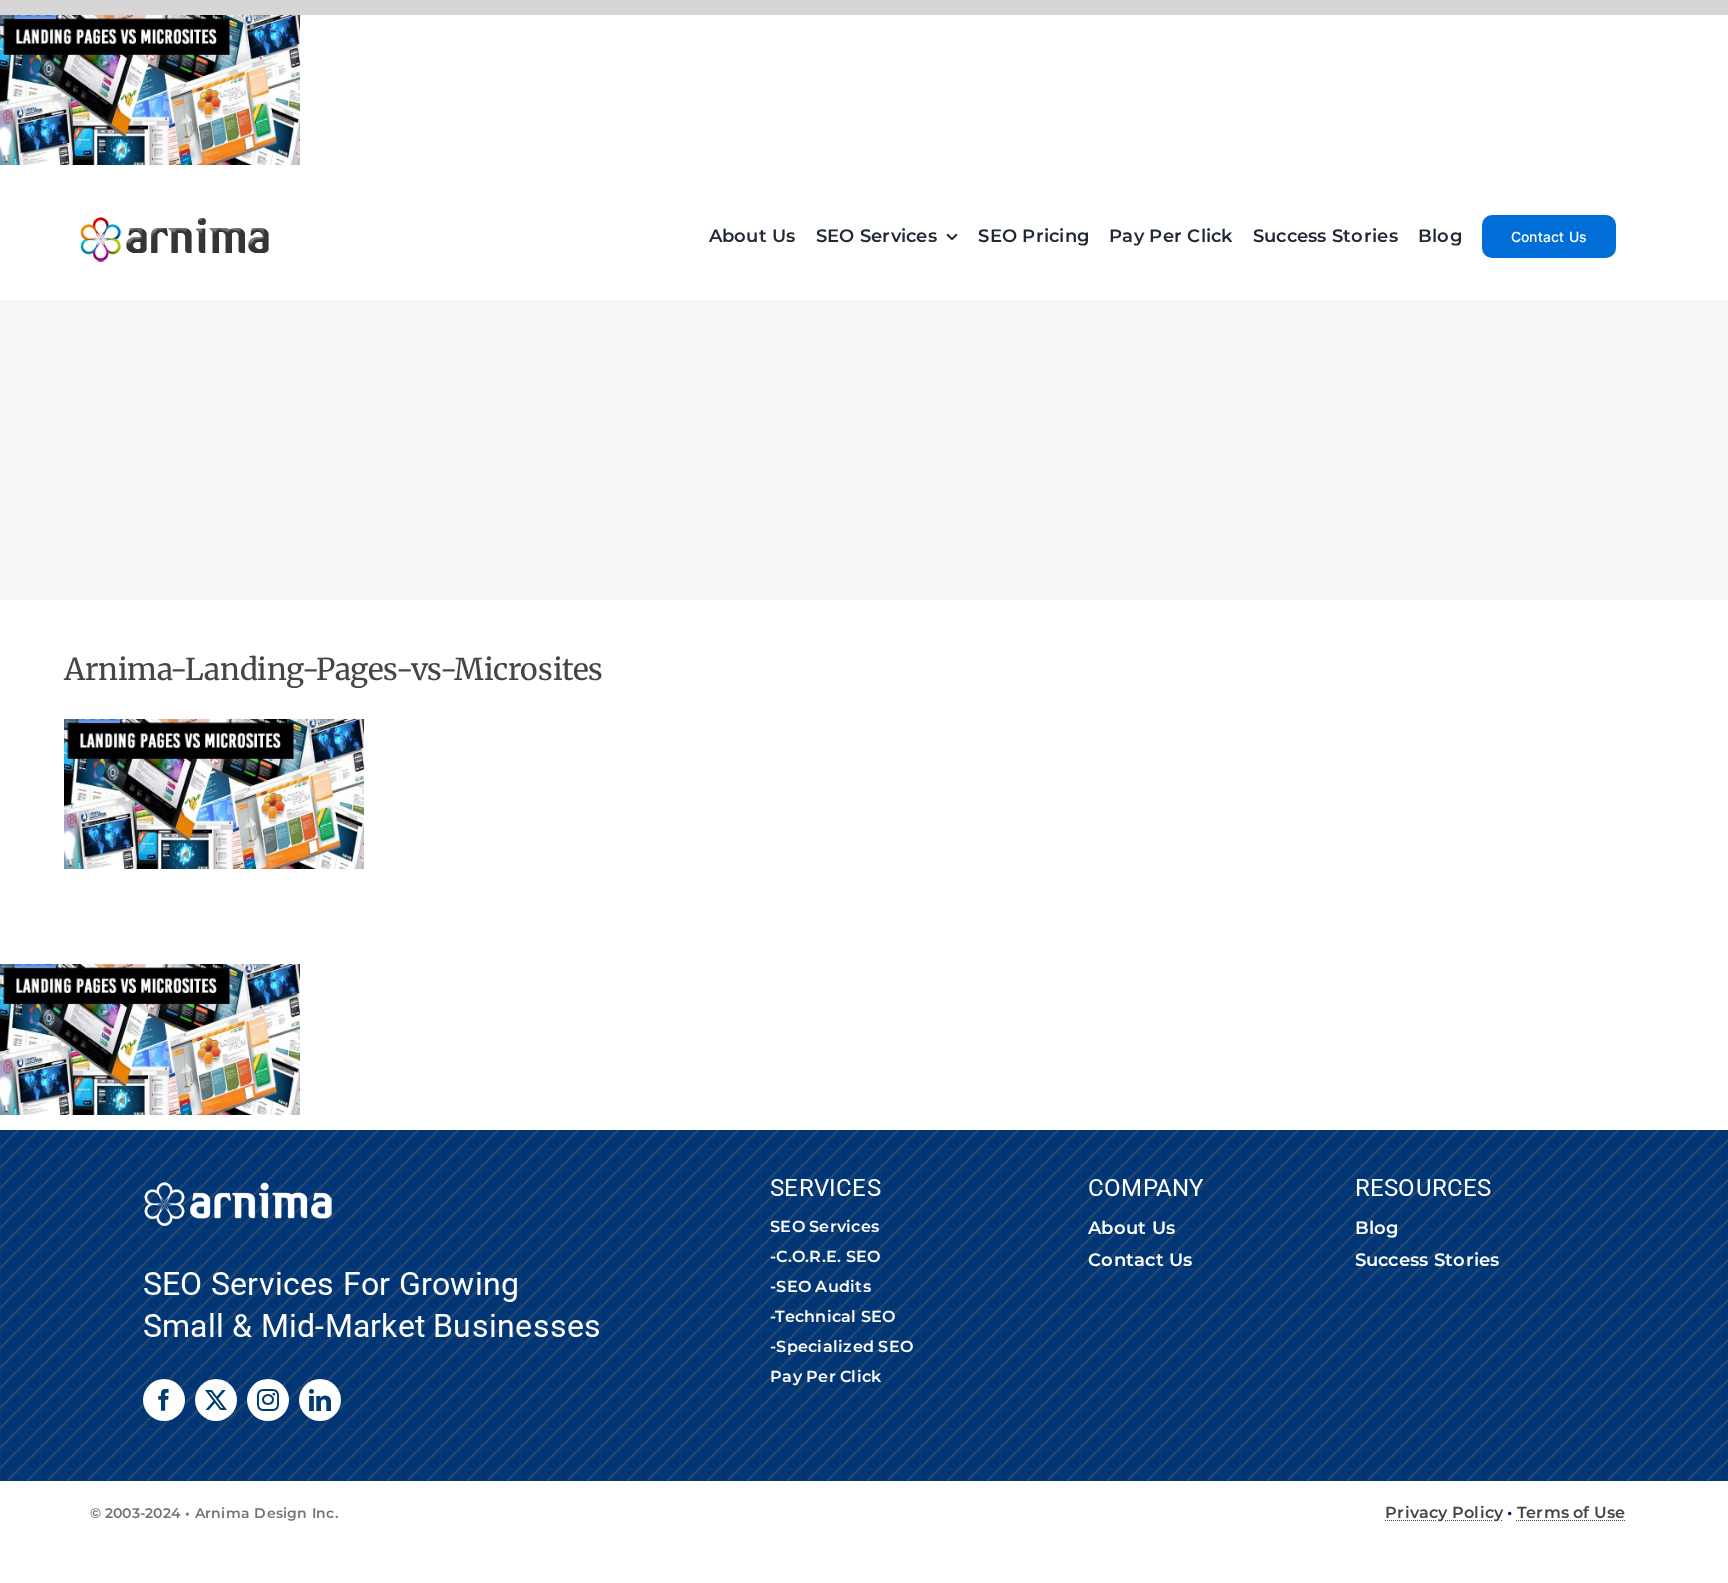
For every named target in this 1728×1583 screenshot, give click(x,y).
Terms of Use (1571, 1512)
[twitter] (216, 1400)
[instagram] (268, 1400)
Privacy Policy (1444, 1512)
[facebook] (164, 1400)
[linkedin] (320, 1400)
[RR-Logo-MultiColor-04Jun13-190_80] (175, 207)
